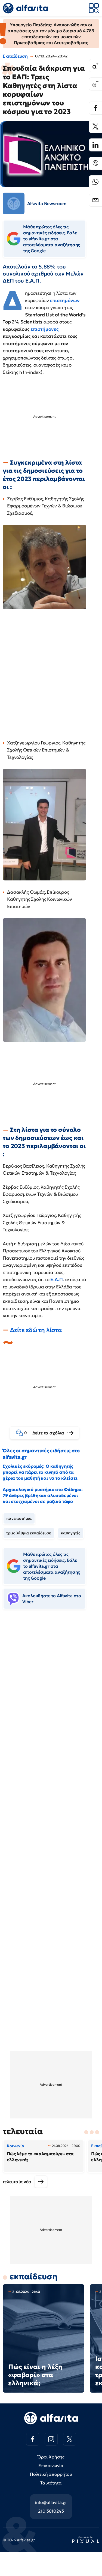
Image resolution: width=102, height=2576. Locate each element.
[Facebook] (95, 108)
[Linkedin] (95, 145)
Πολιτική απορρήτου (51, 2474)
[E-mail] (95, 200)
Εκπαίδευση (15, 56)
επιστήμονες (44, 329)
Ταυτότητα (51, 2483)
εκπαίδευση (33, 2277)
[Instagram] (51, 2439)
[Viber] (95, 163)
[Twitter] (95, 127)
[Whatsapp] (95, 182)
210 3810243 (51, 2511)
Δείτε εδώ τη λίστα (36, 1330)
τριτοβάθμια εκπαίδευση (29, 1533)
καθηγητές (71, 1533)
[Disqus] (51, 1697)
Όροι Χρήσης (51, 2457)
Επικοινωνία (51, 2465)
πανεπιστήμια (19, 1518)
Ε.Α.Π (56, 1279)
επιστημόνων (65, 300)
